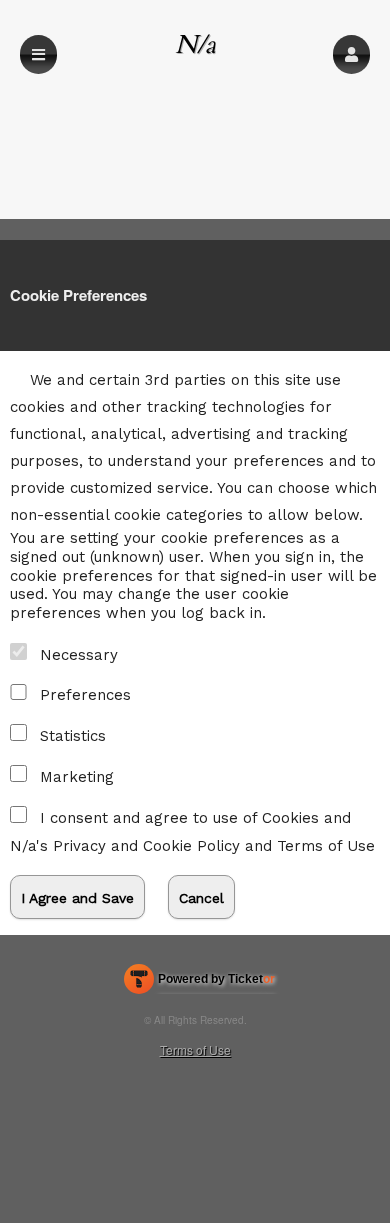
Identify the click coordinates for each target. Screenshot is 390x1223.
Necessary (79, 655)
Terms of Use (326, 846)
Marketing (77, 777)
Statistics (73, 736)
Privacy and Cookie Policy (146, 846)
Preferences (85, 695)
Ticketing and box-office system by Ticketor (199, 983)
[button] (351, 54)
